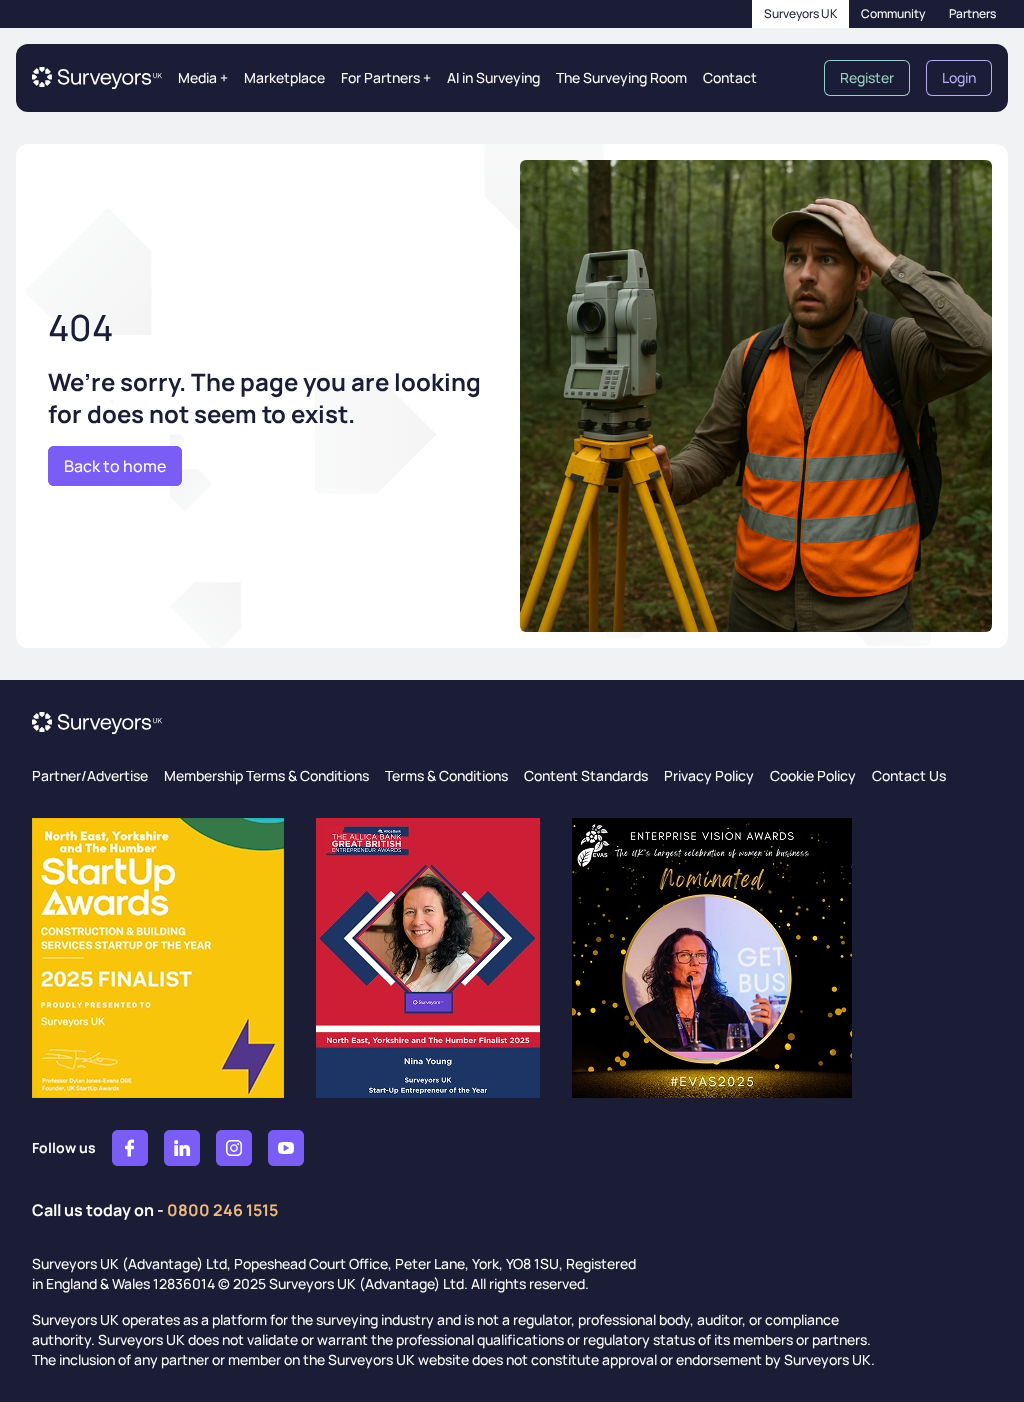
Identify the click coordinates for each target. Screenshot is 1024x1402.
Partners (972, 13)
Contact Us (909, 775)
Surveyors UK (800, 13)
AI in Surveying (493, 77)
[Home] (97, 78)
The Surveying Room (621, 77)
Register (867, 77)
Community (893, 13)
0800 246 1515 (222, 1210)
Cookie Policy (813, 775)
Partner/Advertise (90, 775)
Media (203, 77)
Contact (730, 77)
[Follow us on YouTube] (286, 1148)
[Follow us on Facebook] (130, 1148)
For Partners (386, 77)
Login (959, 77)
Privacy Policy (709, 775)
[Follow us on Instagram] (234, 1148)
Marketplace (284, 77)
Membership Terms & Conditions (266, 775)
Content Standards (586, 775)
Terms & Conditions (446, 775)
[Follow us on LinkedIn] (182, 1148)
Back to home (115, 466)
